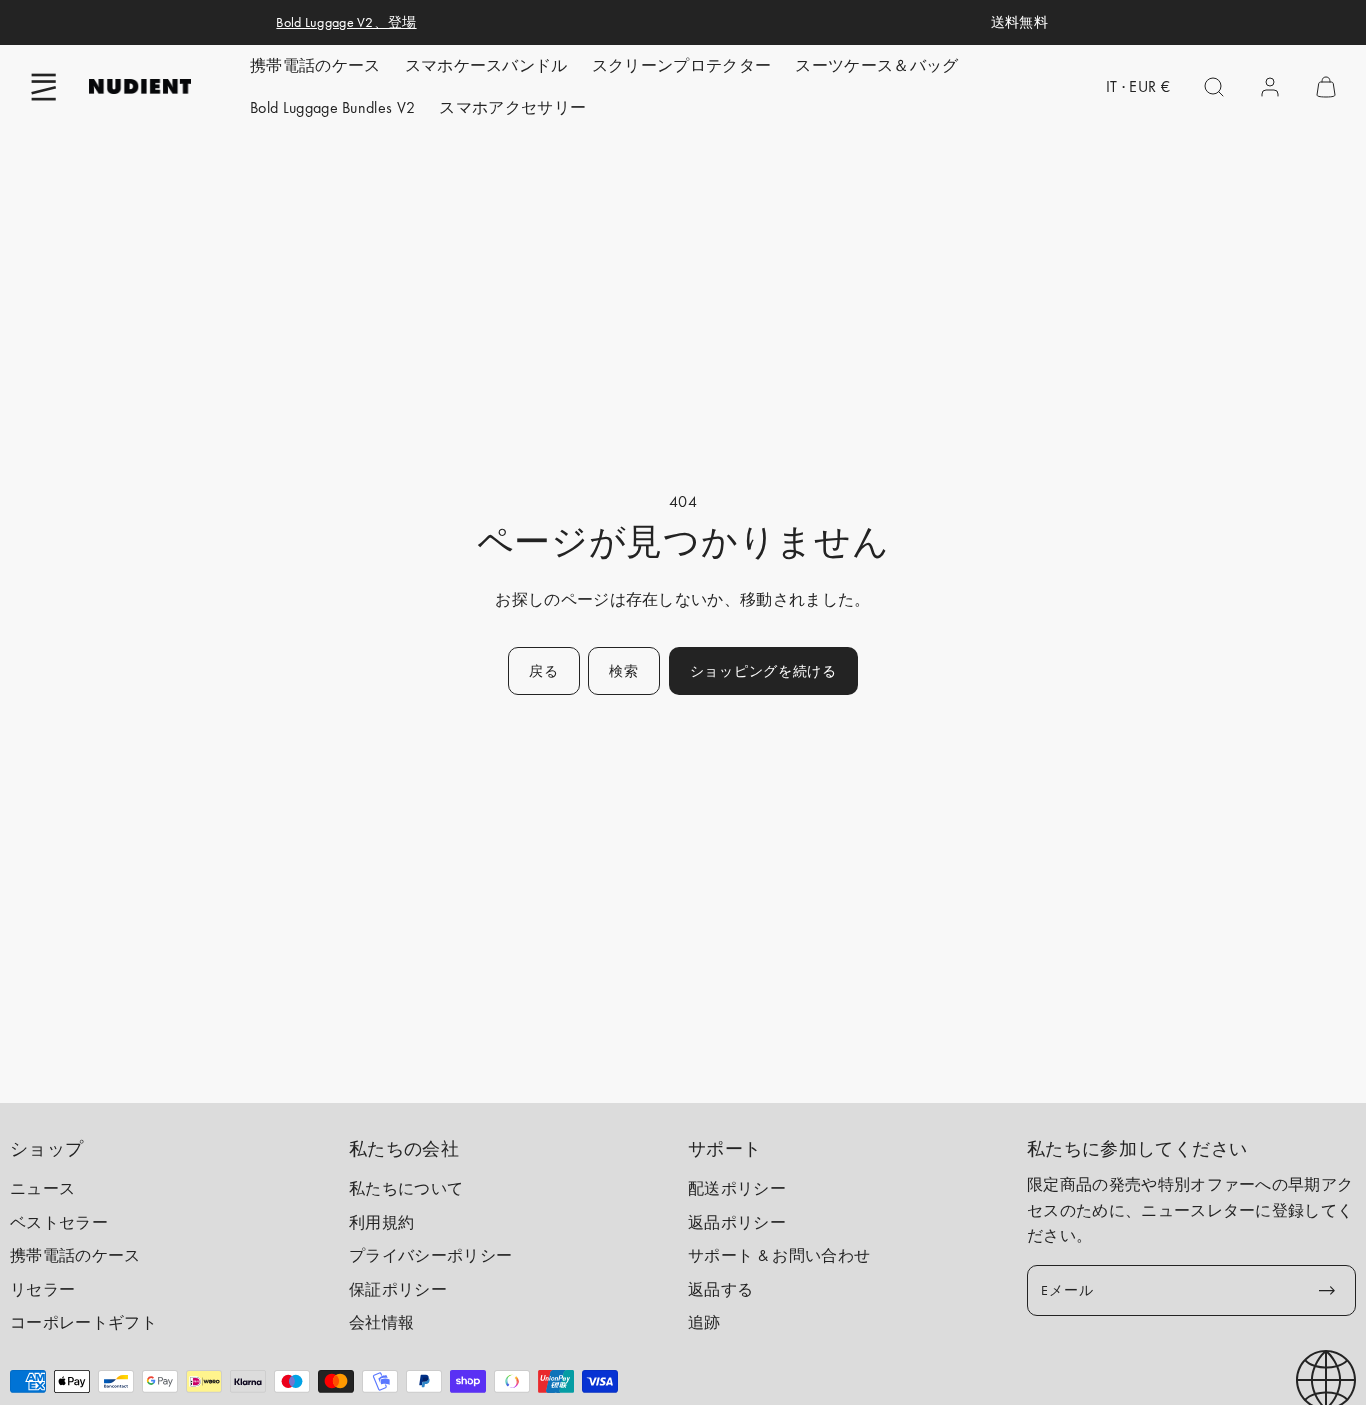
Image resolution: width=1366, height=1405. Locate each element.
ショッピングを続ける (763, 671)
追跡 (704, 1322)
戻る (543, 671)
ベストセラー (59, 1222)
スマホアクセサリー (512, 107)
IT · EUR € (1138, 86)
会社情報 (381, 1322)
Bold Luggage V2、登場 (346, 22)
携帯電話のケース (315, 65)
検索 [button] (623, 671)
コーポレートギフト (83, 1322)
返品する (720, 1289)
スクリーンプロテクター (682, 65)
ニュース (42, 1188)
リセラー (42, 1289)
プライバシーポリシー (430, 1255)
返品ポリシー (737, 1222)
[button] (44, 87)
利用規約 (381, 1222)
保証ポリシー (398, 1289)
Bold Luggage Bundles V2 (332, 107)
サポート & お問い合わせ (779, 1255)
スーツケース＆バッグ (876, 65)
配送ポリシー (737, 1188)
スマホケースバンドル (486, 65)
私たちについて (406, 1188)
